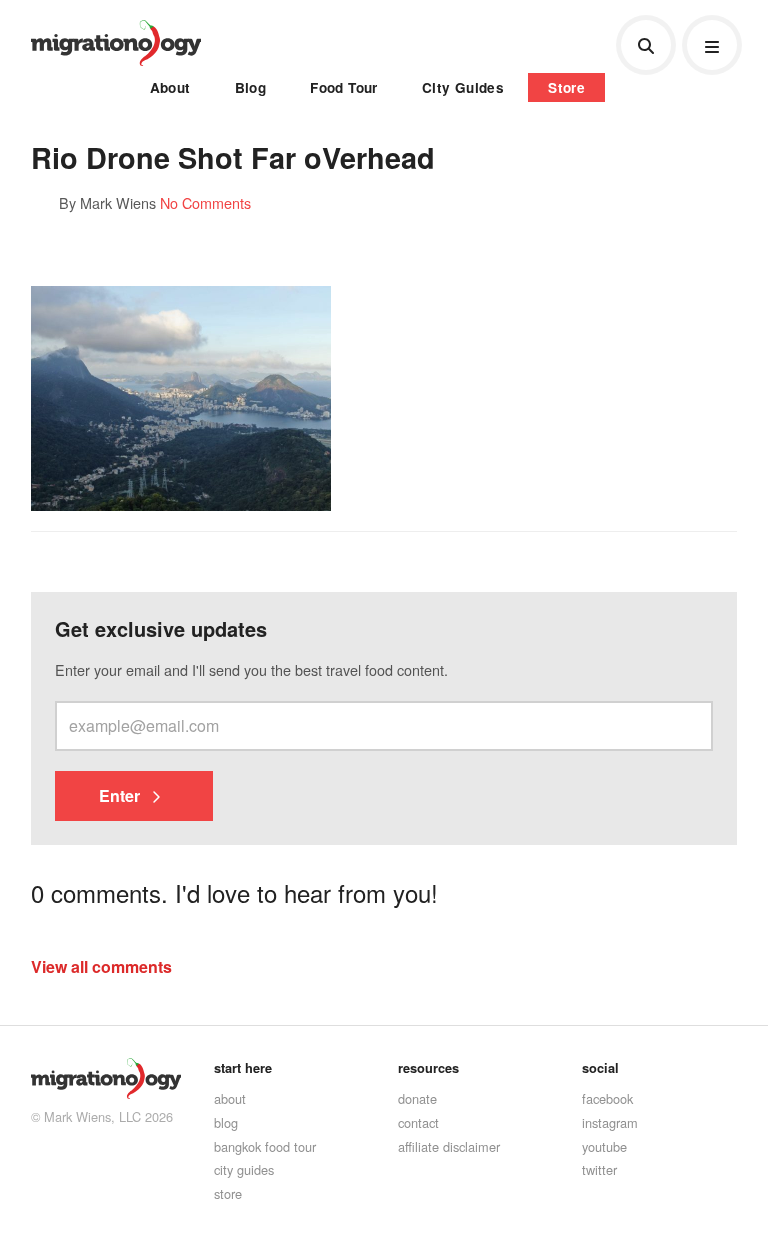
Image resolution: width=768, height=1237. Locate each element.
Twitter (599, 1169)
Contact (418, 1122)
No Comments (205, 202)
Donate (417, 1098)
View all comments (101, 966)
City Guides (463, 87)
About (170, 87)
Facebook (607, 1098)
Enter (121, 795)
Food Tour (344, 87)
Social (600, 1068)
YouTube (604, 1146)
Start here (243, 1068)
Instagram (610, 1122)
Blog (251, 87)
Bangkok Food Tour (265, 1146)
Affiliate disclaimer (449, 1146)
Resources (428, 1068)
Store (566, 87)
